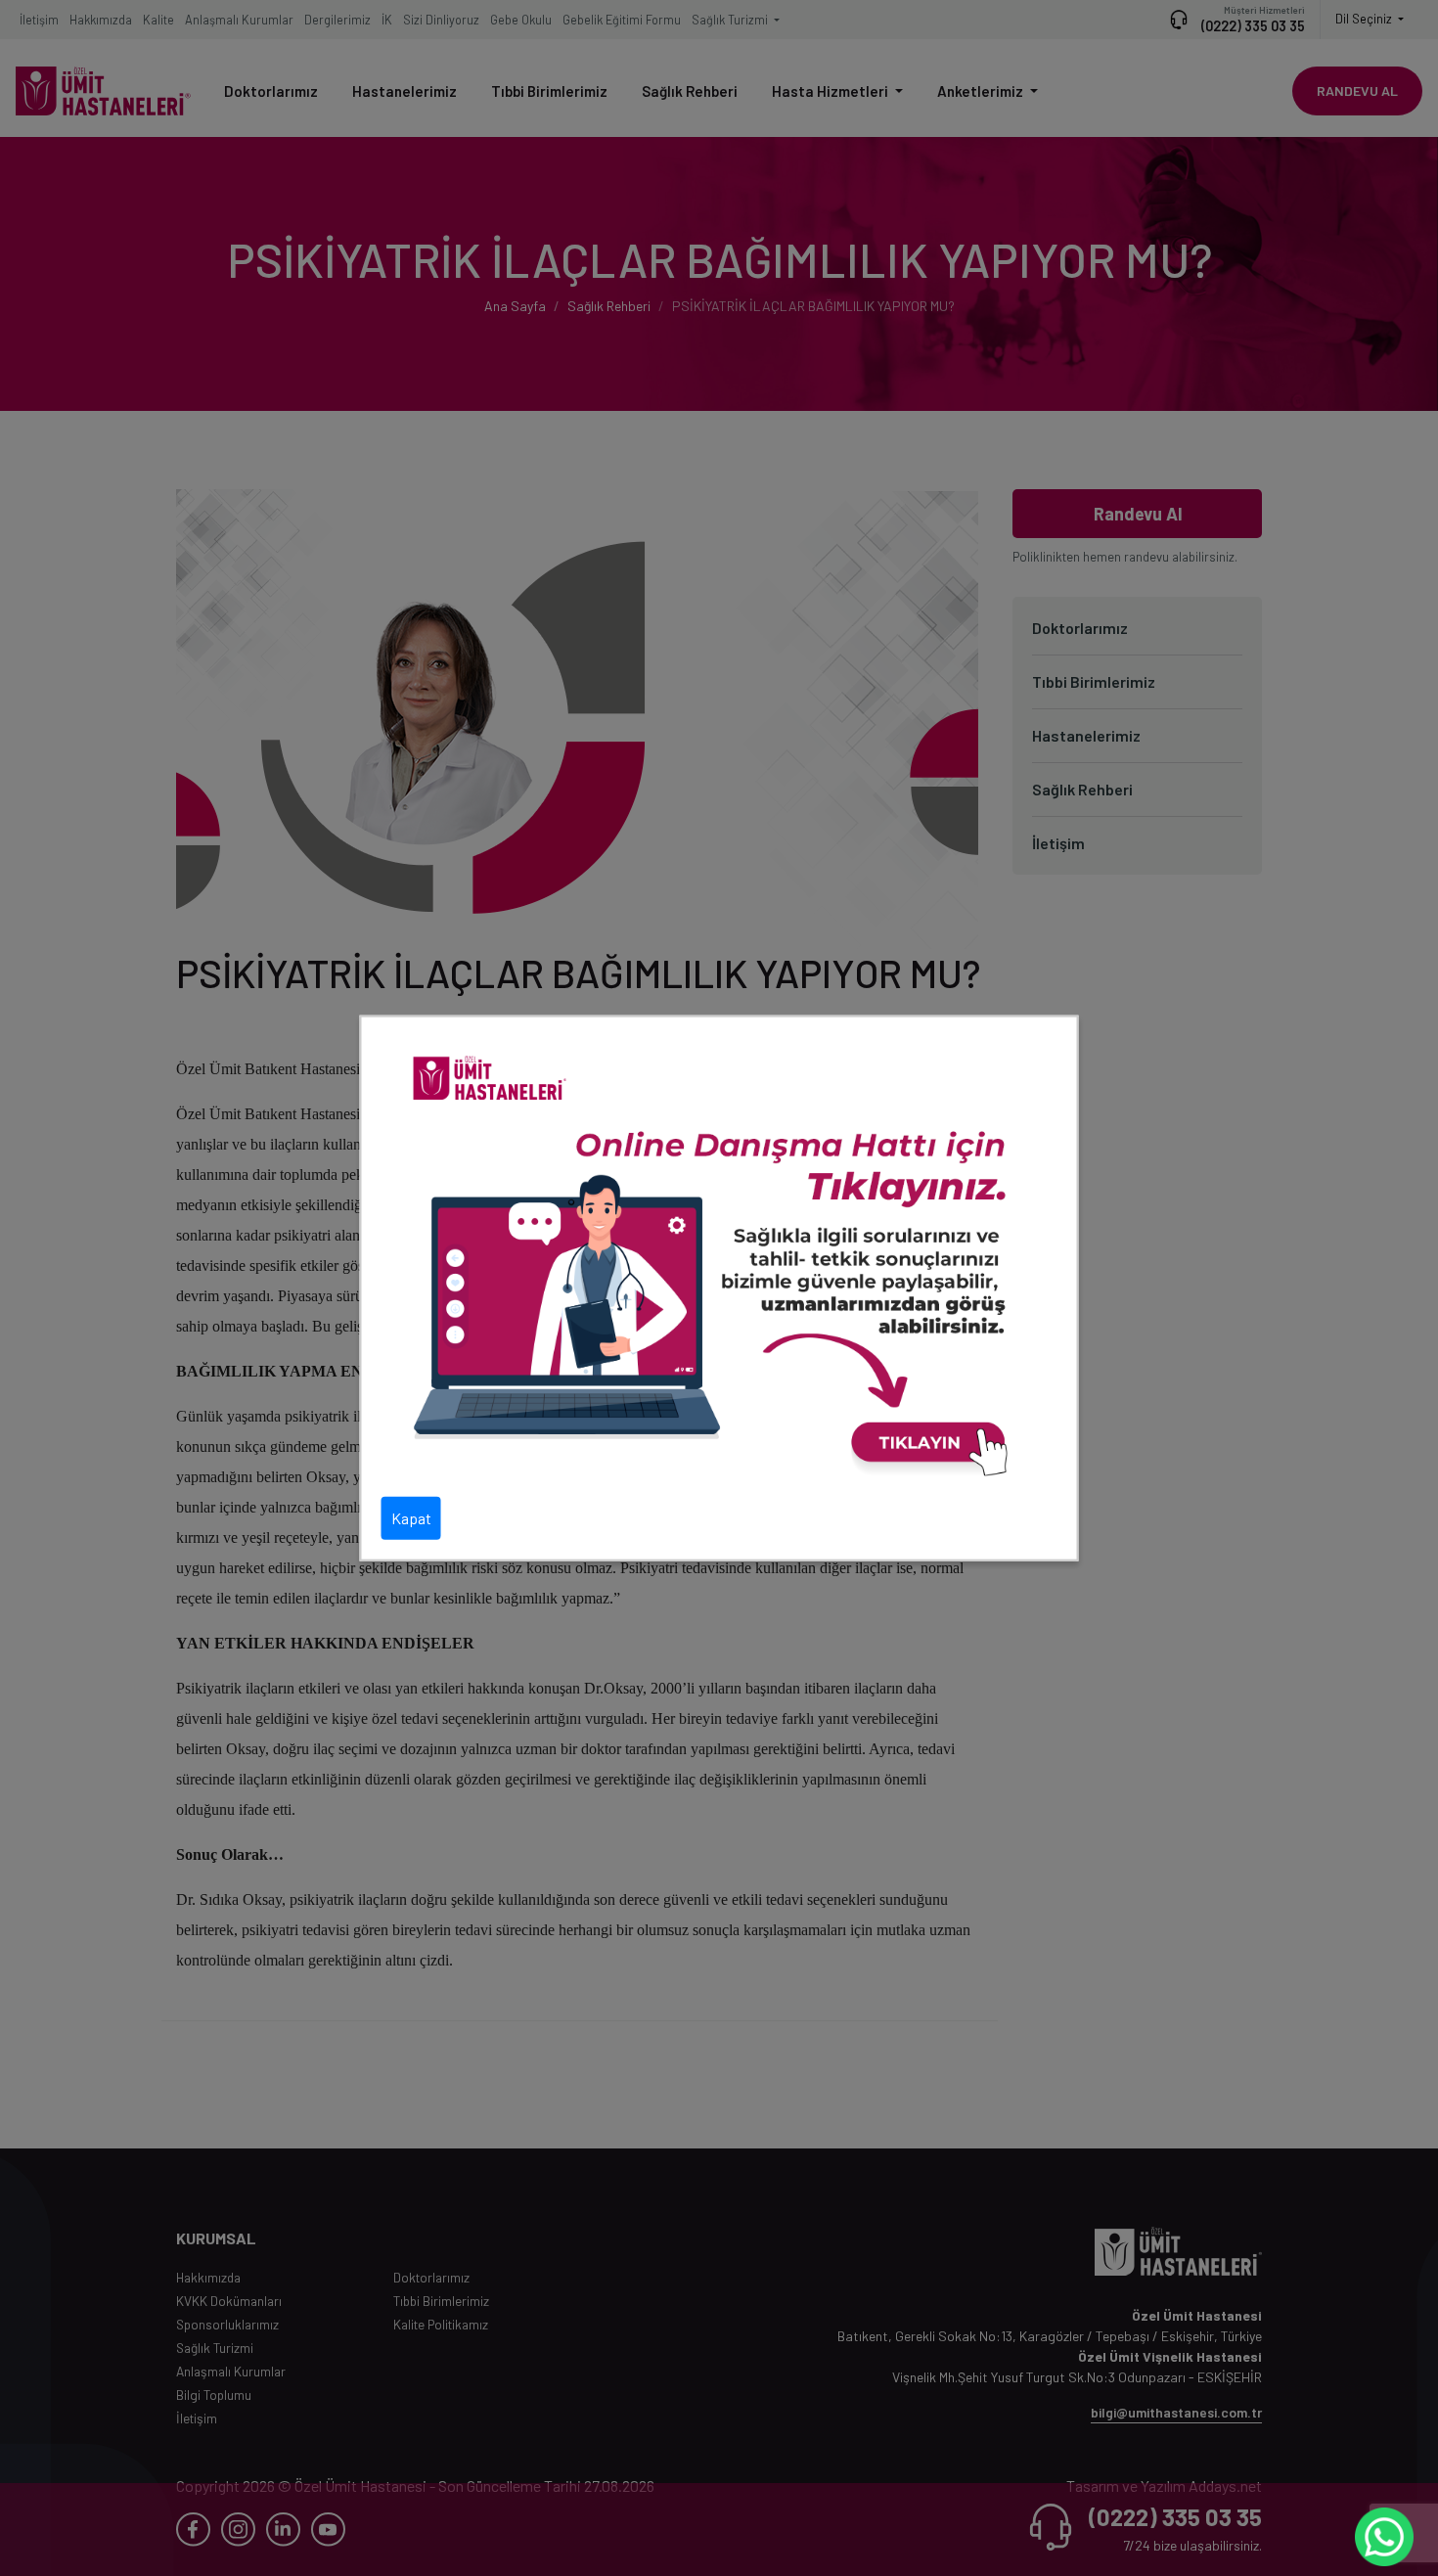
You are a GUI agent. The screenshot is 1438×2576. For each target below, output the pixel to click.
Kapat (411, 1518)
